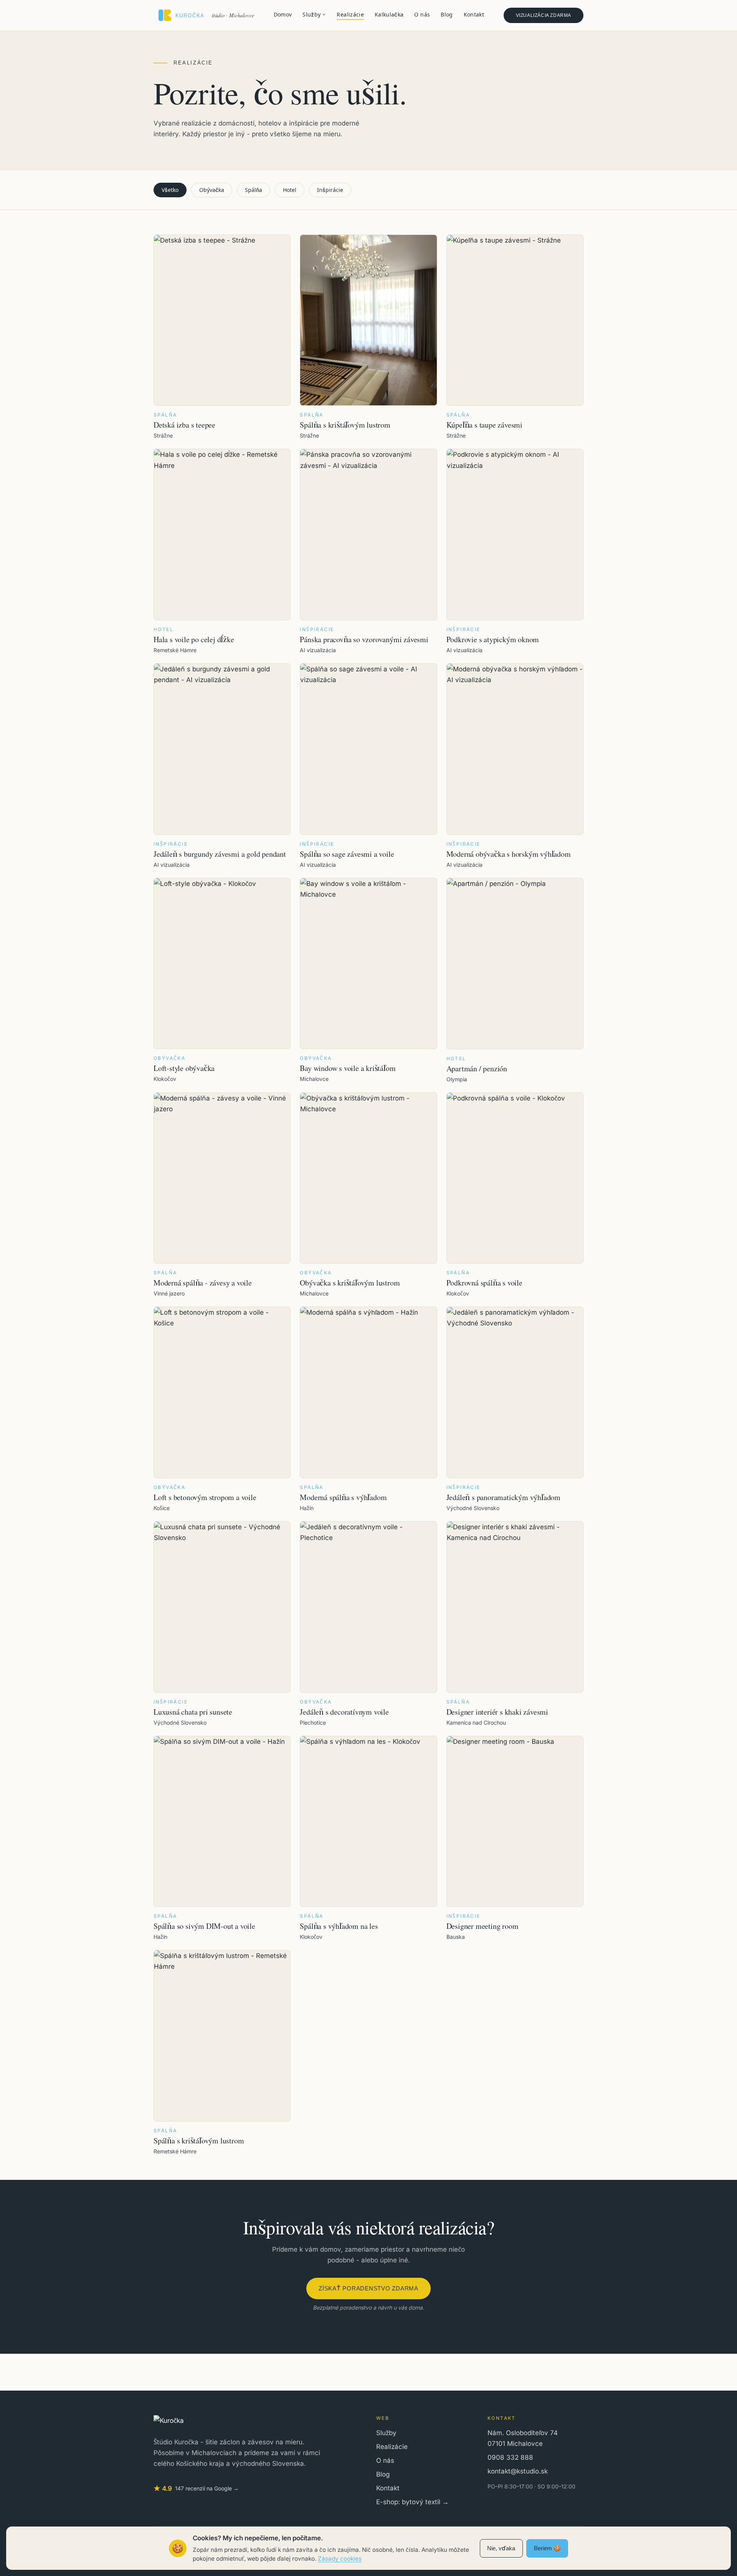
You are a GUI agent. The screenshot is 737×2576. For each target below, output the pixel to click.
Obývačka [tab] (212, 190)
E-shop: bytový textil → (412, 2502)
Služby (311, 14)
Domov (283, 14)
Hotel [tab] (290, 190)
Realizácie (350, 14)
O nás (422, 14)
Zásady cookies (340, 2559)
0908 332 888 (510, 2457)
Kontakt (474, 14)
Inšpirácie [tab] (330, 190)
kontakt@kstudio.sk (518, 2471)
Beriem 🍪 (547, 2548)
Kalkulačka (389, 14)
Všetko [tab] (170, 190)
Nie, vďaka (501, 2548)
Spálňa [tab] (254, 190)
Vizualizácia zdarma (544, 15)
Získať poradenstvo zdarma (368, 2288)
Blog (447, 14)
